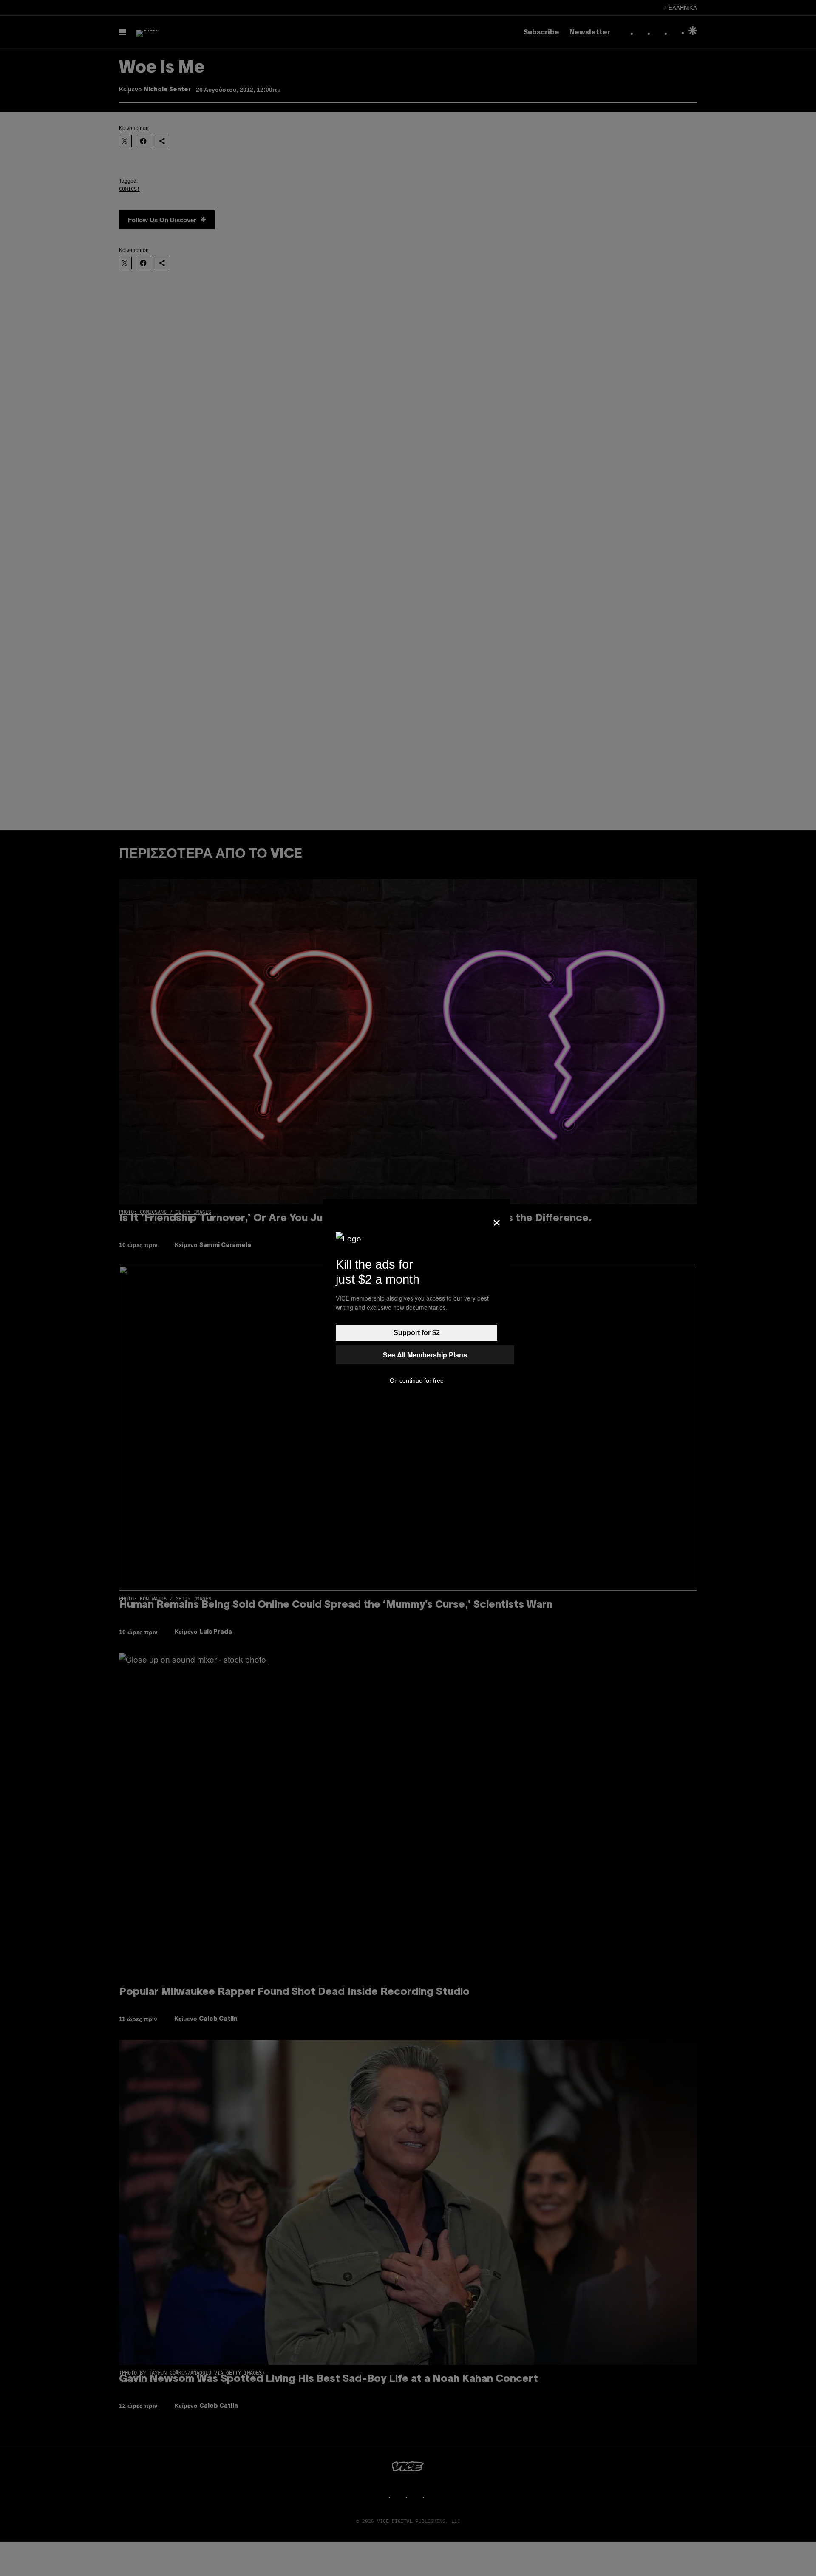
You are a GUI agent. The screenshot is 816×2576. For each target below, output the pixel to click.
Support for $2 (417, 1333)
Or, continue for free (417, 1380)
